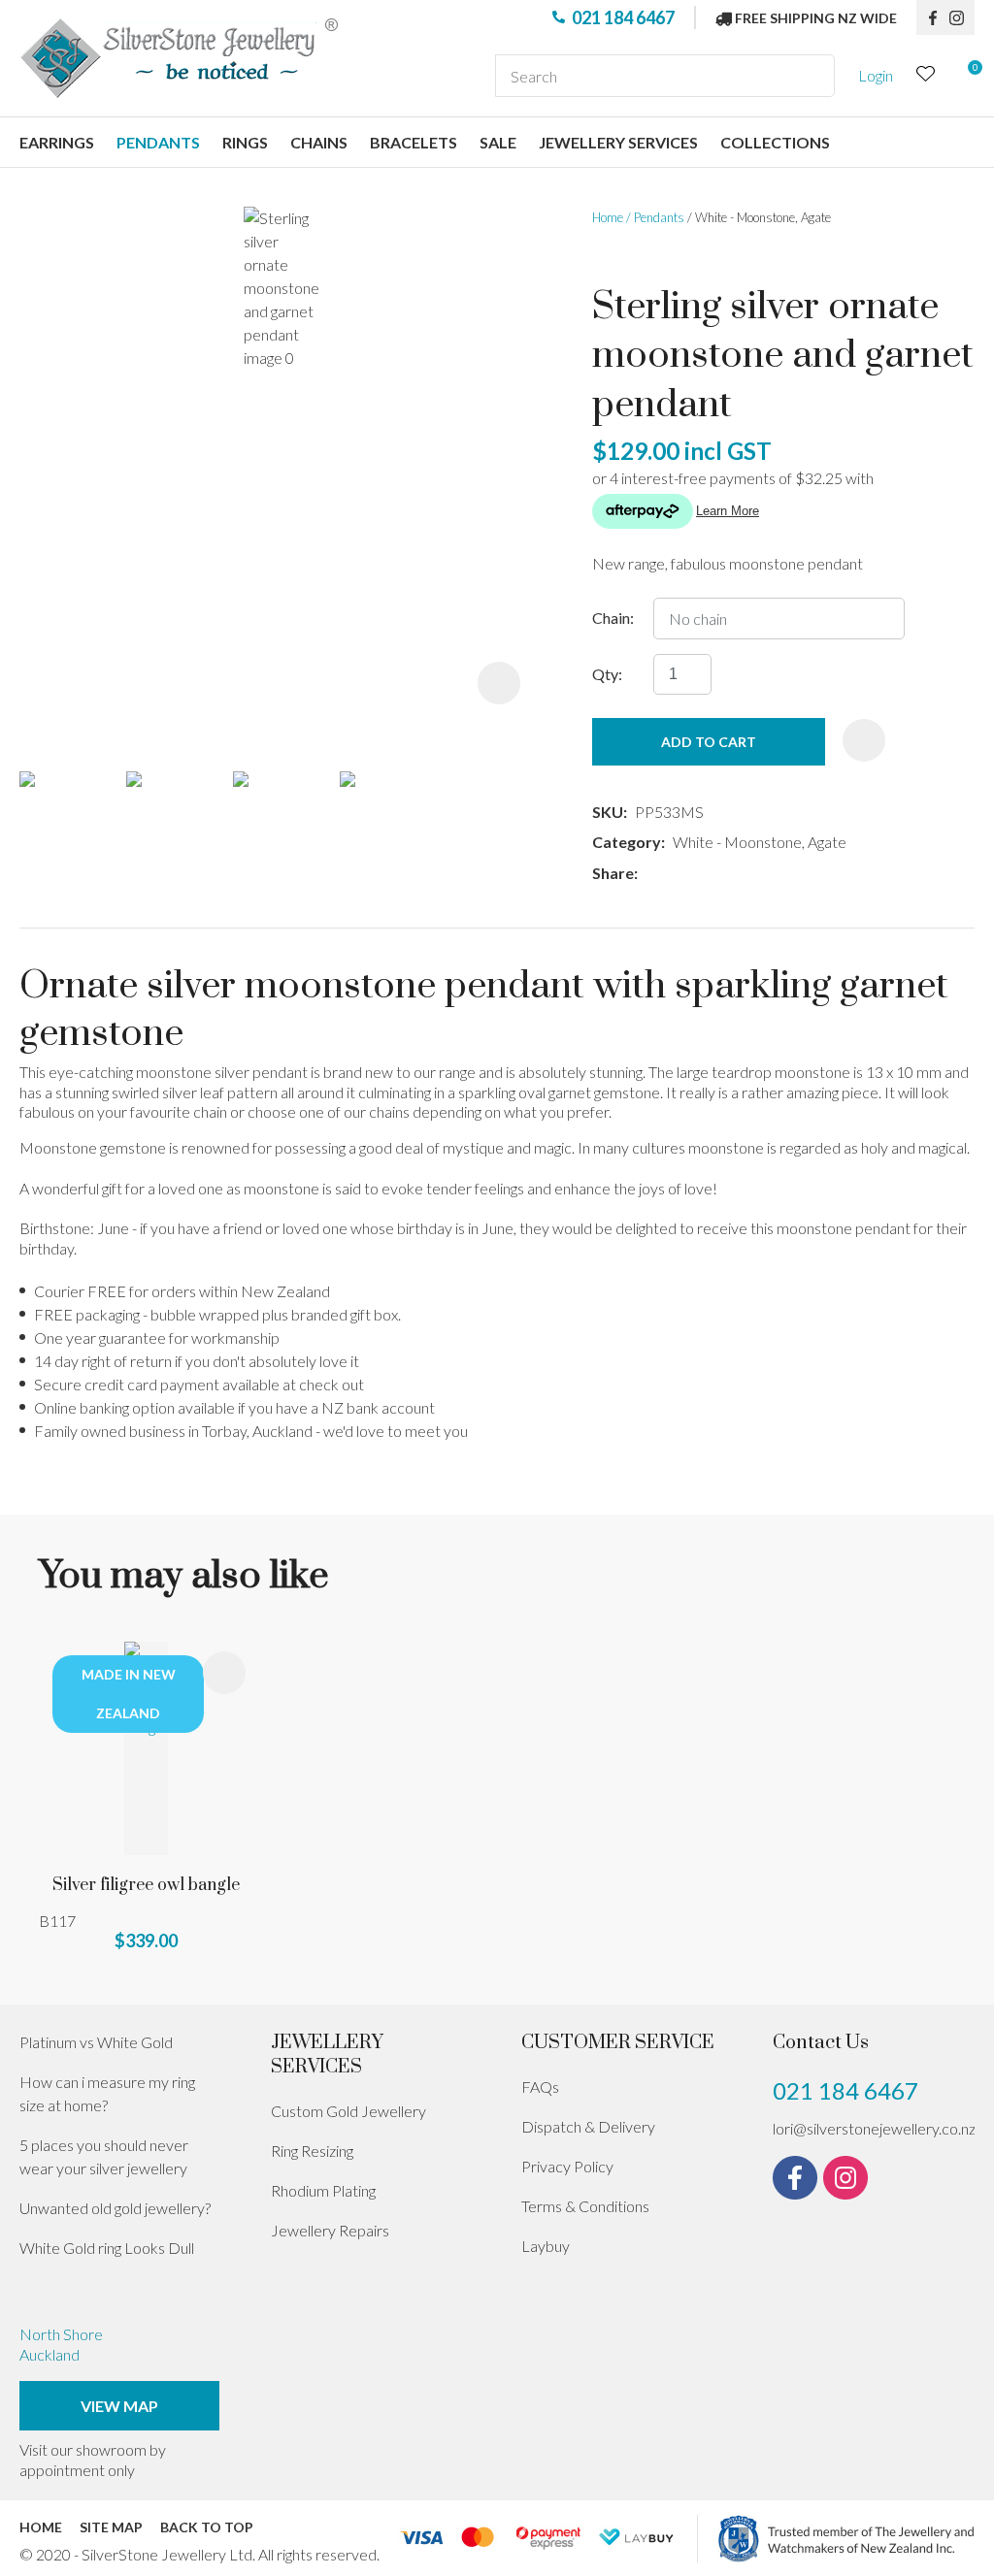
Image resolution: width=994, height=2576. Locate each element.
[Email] (703, 874)
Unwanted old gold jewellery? (115, 2208)
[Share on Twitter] (674, 873)
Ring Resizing (312, 2151)
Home (608, 217)
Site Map (111, 2527)
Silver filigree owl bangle (146, 1885)
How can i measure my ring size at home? (107, 2093)
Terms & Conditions (585, 2206)
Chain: (613, 618)
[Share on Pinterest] (732, 873)
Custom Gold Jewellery (348, 2111)
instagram (962, 17)
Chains (319, 142)
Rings (245, 142)
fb (933, 17)
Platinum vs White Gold (96, 2042)
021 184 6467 (623, 17)
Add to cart (709, 742)
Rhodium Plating (323, 2190)
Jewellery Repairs (330, 2230)
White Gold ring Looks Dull (107, 2248)
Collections (775, 142)
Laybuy (546, 2246)
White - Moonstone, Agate (763, 217)
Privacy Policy (567, 2166)
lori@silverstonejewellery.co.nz (874, 2128)
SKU (608, 812)
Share (613, 873)
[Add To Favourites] (864, 740)
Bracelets (414, 142)
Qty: (607, 674)
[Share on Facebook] (649, 874)
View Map (119, 2406)
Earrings (57, 142)
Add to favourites (224, 1673)
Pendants (158, 142)
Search (812, 76)
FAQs (540, 2087)
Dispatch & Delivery (588, 2126)
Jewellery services (618, 142)
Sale (498, 142)
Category (627, 842)
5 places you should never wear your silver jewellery (104, 2156)
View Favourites (926, 76)
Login (876, 75)
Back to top (207, 2527)
